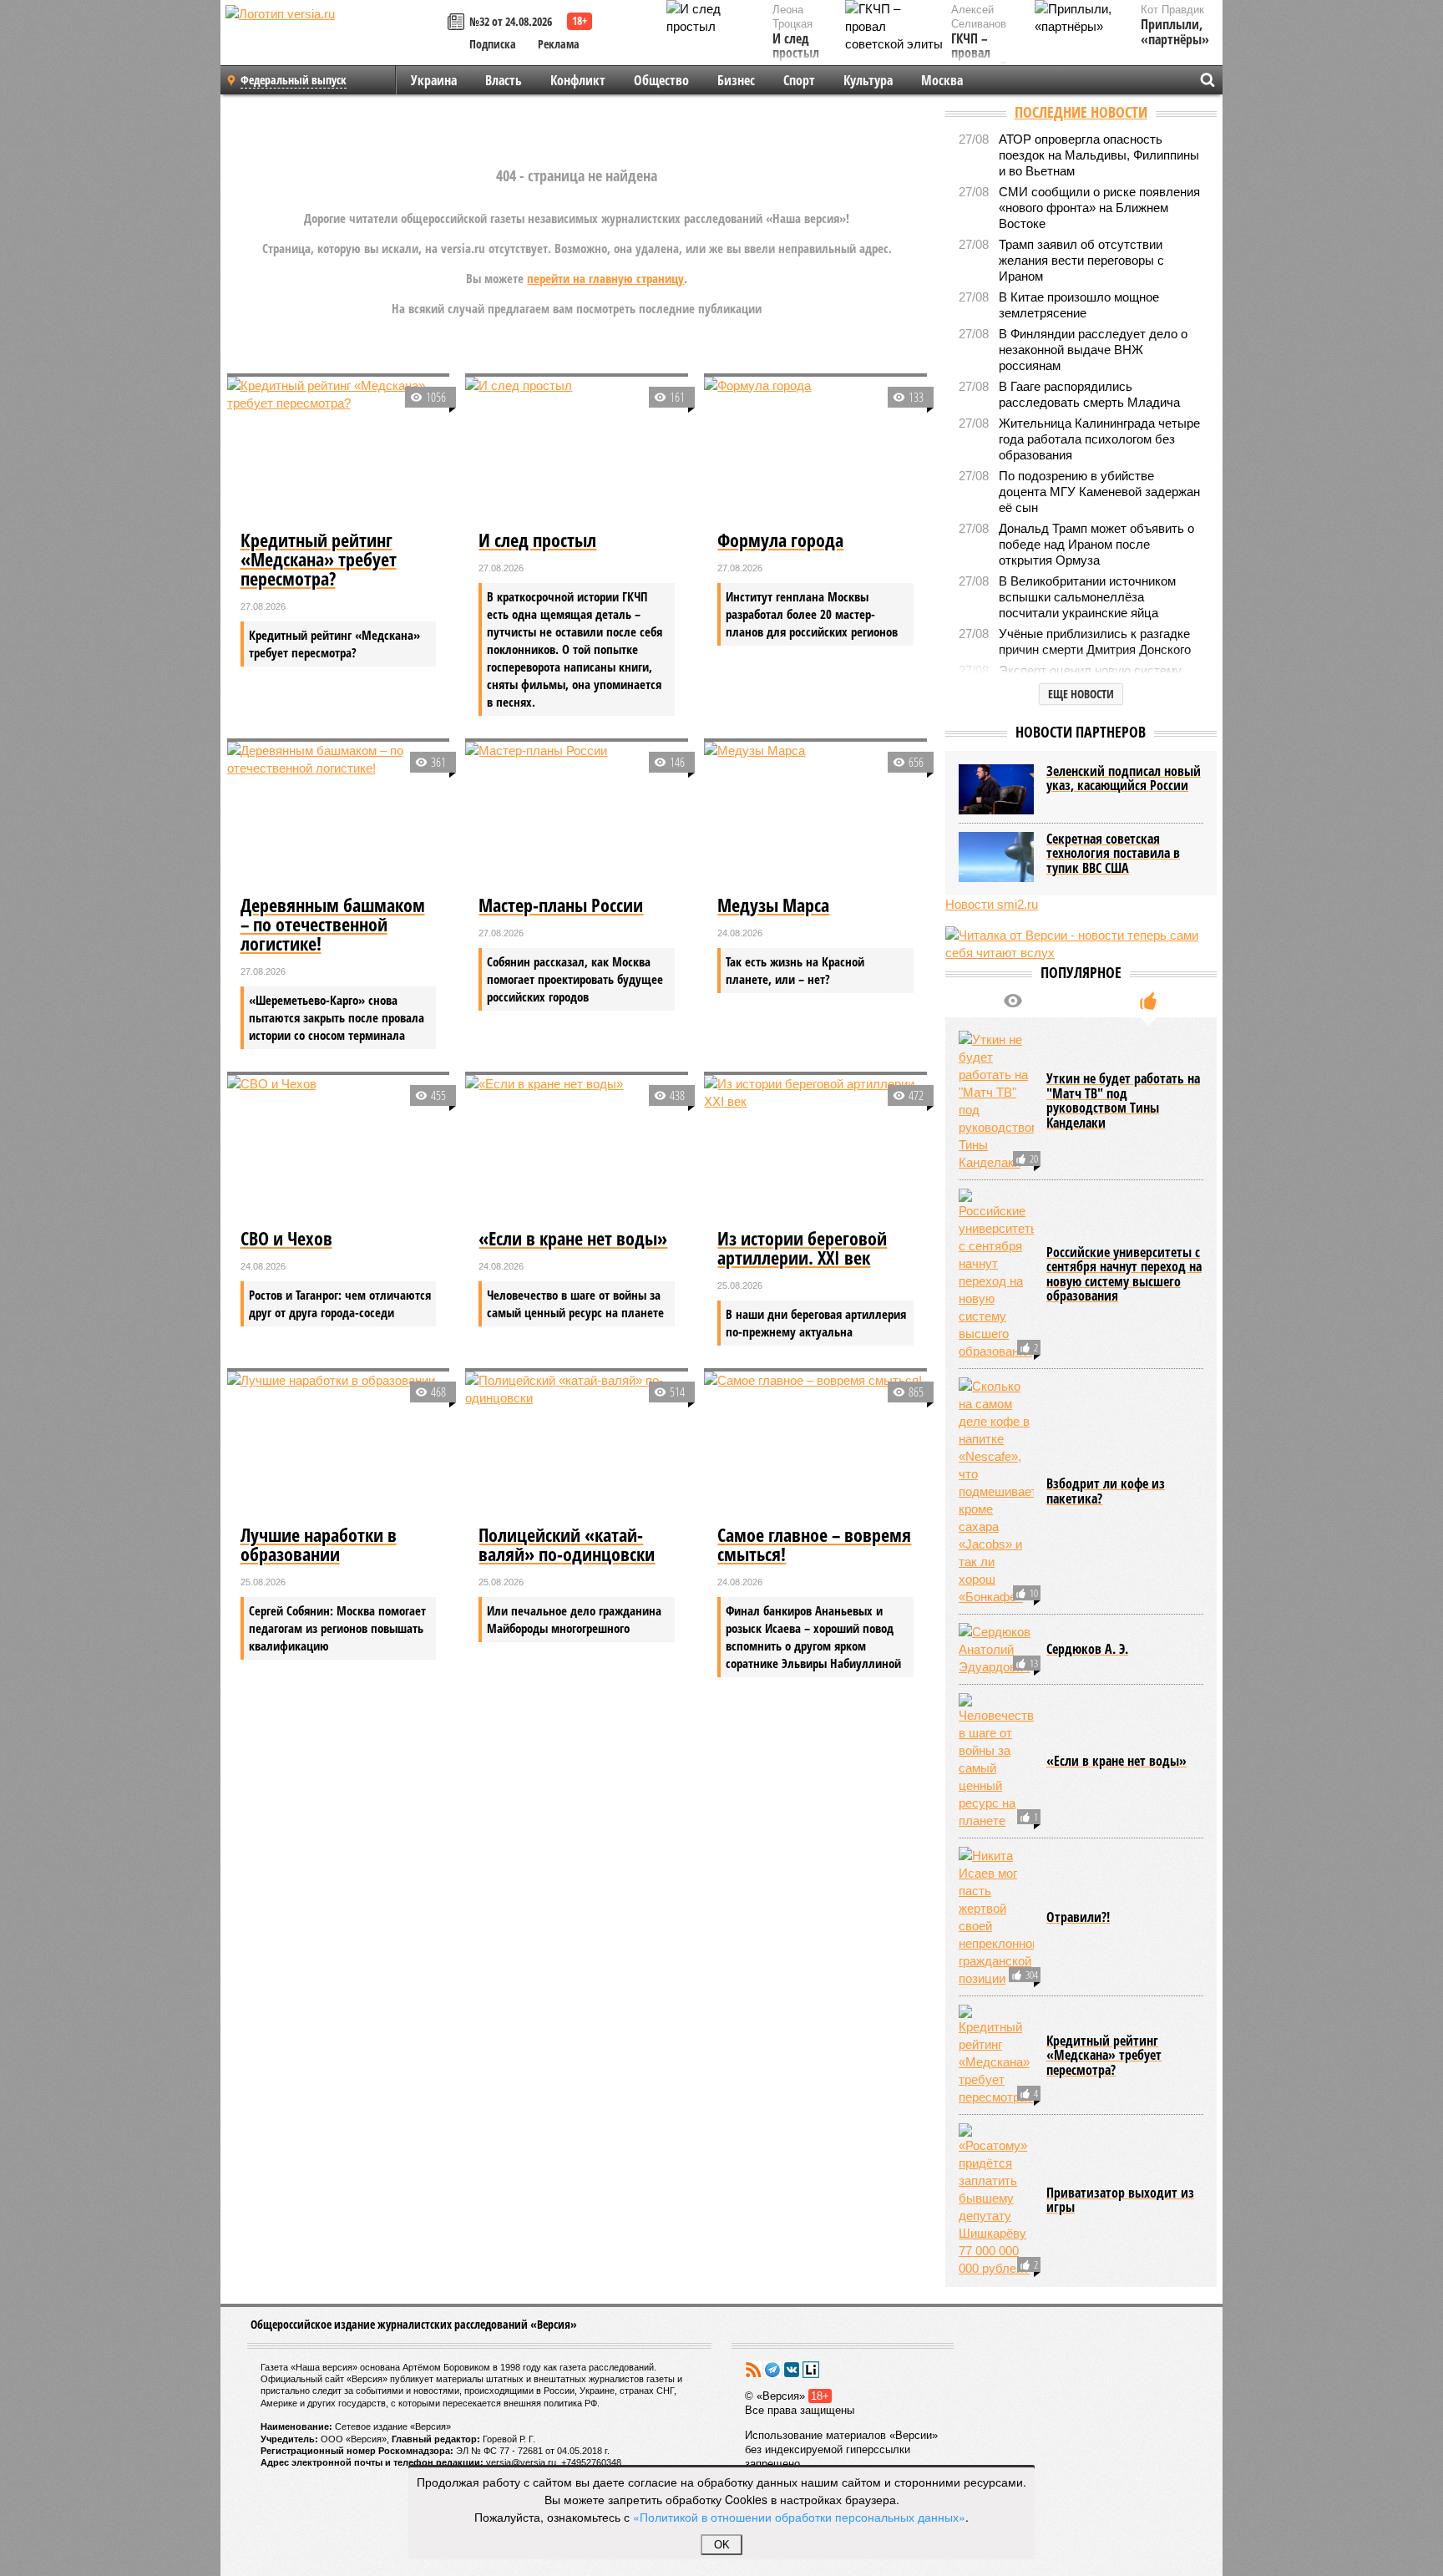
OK (722, 2545)
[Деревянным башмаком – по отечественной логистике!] (339, 816)
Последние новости (1081, 112)
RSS (753, 2370)
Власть (504, 80)
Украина (434, 80)
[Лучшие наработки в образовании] (339, 1446)
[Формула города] (815, 451)
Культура (868, 80)
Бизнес (736, 80)
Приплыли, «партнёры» (1175, 32)
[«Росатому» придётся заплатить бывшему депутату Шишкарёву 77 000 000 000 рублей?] (996, 2200)
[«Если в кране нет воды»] (577, 1149)
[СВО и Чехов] (339, 1149)
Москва (942, 80)
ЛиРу (811, 2370)
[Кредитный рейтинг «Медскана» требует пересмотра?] (339, 451)
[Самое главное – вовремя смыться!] (815, 1446)
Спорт (799, 80)
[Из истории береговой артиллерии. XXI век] (815, 1149)
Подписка (493, 44)
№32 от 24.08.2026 (511, 21)
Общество (661, 80)
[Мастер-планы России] (577, 816)
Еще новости (1081, 694)
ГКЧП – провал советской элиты (979, 61)
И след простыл (796, 46)
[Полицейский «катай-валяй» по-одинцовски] (577, 1446)
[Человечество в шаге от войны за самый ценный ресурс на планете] (996, 1761)
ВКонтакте (792, 2370)
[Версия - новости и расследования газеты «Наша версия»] (334, 40)
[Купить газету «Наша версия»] (458, 23)
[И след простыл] (577, 451)
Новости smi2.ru (992, 904)
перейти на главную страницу (605, 278)
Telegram (772, 2370)
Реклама (559, 44)
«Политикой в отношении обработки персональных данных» (799, 2517)
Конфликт (578, 80)
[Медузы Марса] (815, 816)
